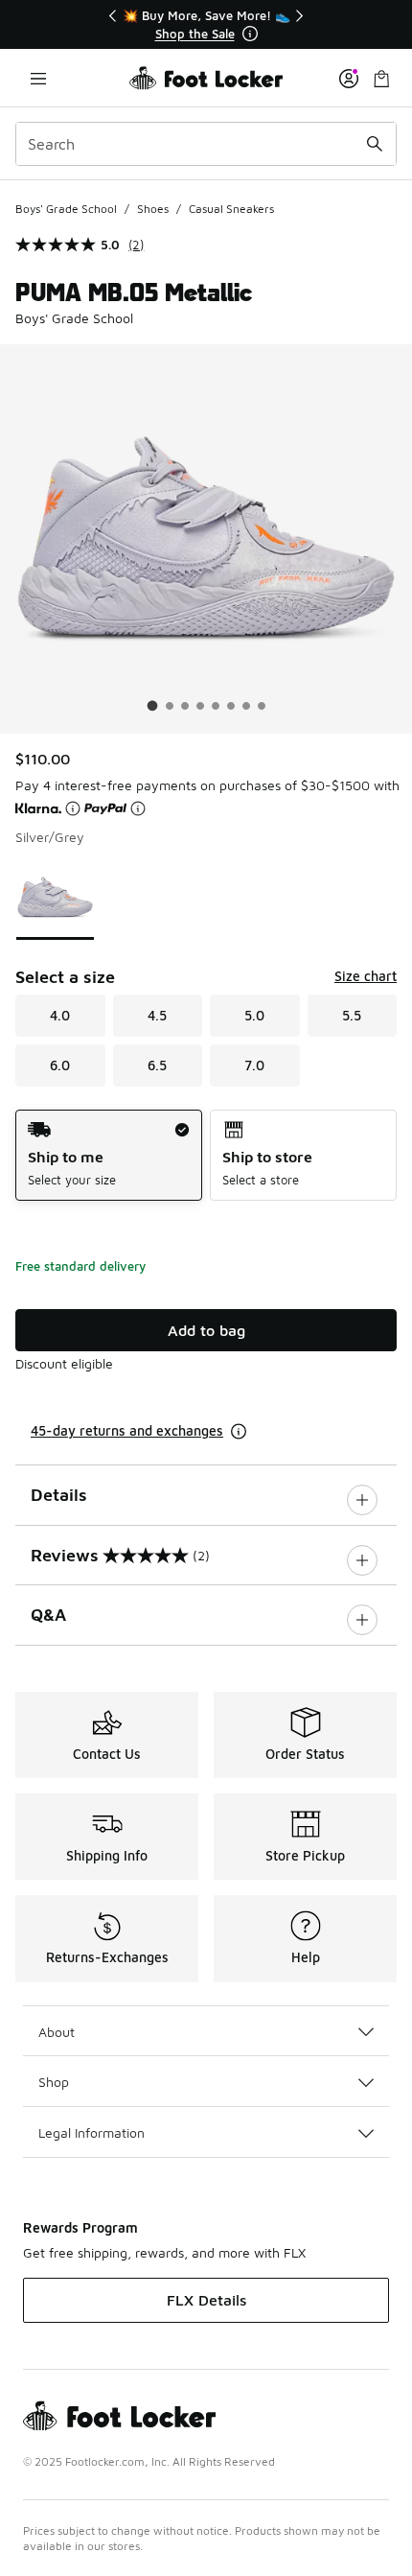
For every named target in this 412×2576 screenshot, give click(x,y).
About (57, 2032)
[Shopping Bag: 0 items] (381, 78)
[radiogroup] (206, 1155)
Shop (54, 2082)
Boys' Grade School (66, 209)
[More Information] (250, 34)
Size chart (366, 976)
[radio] (109, 1155)
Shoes (153, 209)
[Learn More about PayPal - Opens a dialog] (138, 808)
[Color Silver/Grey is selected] (55, 897)
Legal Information (92, 2132)
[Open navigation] (38, 78)
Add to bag (206, 1330)
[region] (206, 24)
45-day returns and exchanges (127, 1430)
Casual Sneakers (231, 209)
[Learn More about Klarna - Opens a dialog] (73, 808)
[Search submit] (375, 144)
